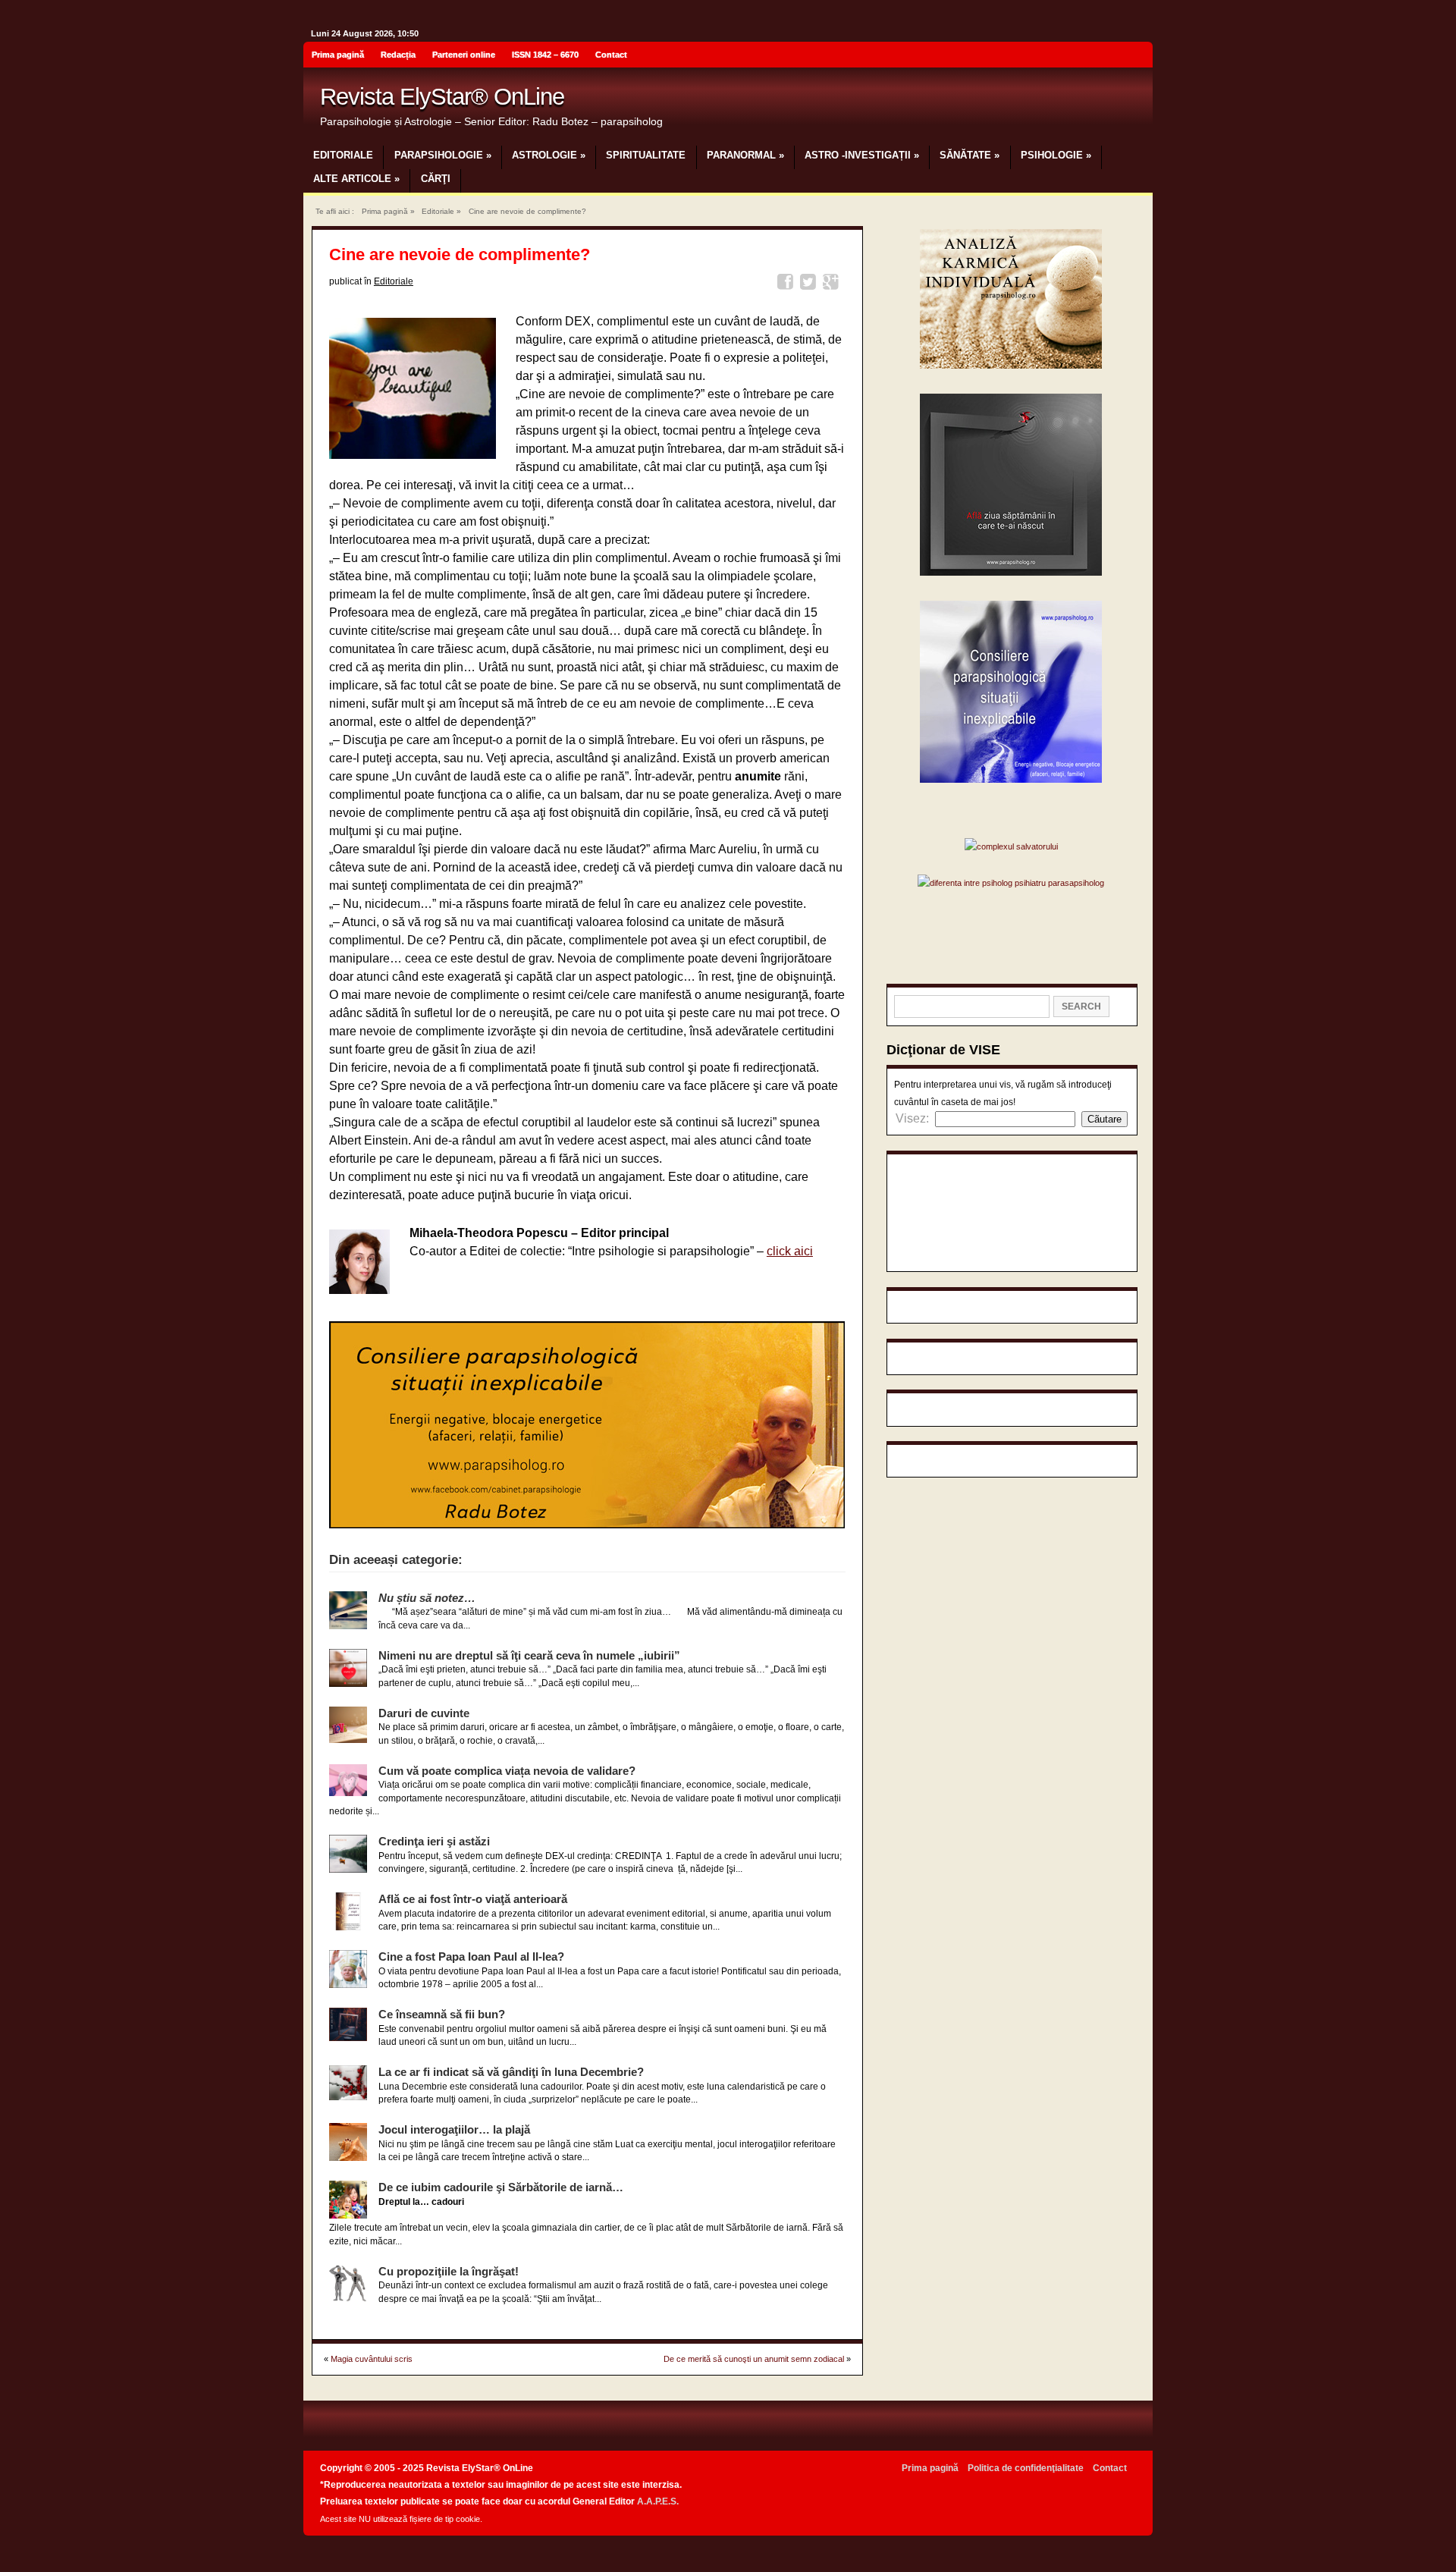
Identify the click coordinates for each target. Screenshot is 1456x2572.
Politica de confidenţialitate (1026, 2468)
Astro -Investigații (862, 155)
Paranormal (745, 155)
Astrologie (549, 155)
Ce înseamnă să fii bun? (442, 2014)
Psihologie (1056, 155)
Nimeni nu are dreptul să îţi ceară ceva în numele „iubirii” (529, 1655)
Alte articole (356, 179)
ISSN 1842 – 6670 (545, 55)
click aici (790, 1251)
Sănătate (970, 155)
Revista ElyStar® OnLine (442, 97)
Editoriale (343, 155)
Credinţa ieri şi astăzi (434, 1841)
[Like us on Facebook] (1137, 57)
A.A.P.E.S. (658, 2501)
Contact (611, 55)
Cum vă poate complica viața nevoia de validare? (507, 1771)
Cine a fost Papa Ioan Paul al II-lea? (471, 1956)
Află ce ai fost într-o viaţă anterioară (473, 1899)
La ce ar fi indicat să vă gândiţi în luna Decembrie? (511, 2072)
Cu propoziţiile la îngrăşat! (449, 2271)
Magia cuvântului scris (372, 2359)
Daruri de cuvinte (424, 1713)
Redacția (398, 55)
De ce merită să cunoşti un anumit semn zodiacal (754, 2359)
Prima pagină (338, 55)
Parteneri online (464, 55)
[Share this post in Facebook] (788, 284)
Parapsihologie (443, 155)
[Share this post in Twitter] (810, 284)
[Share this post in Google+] (833, 284)
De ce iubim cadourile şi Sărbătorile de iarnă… (501, 2187)
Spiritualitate (646, 155)
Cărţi (436, 179)
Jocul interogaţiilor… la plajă (454, 2129)
